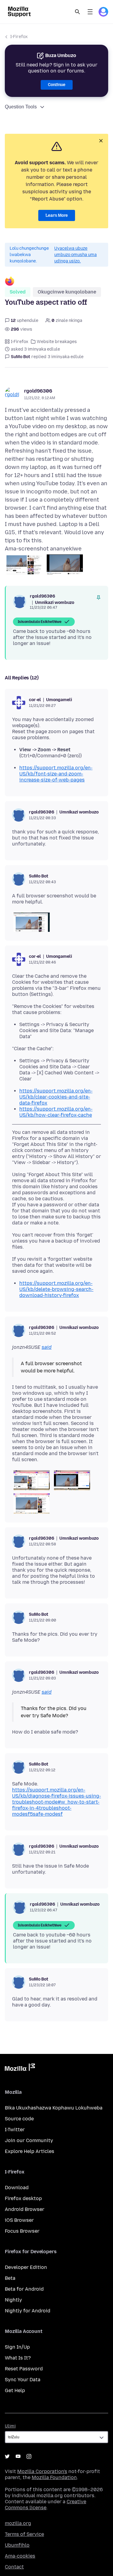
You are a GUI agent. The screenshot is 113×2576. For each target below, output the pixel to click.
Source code (19, 2119)
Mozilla (20, 2068)
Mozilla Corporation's (42, 2471)
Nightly (13, 2300)
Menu (90, 12)
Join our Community (29, 2140)
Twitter (7, 2456)
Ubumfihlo (17, 2545)
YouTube (18, 2456)
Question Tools (21, 107)
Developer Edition (26, 2267)
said (47, 1347)
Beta (10, 2278)
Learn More (57, 215)
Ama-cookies (20, 2556)
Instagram (29, 2456)
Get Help (15, 2390)
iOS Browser (19, 2220)
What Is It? (18, 2358)
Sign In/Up (17, 2347)
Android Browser (25, 2209)
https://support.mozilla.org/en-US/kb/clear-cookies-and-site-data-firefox (56, 1097)
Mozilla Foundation (54, 2477)
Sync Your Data (23, 2380)
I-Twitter (15, 2130)
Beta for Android (24, 2289)
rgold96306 (38, 391)
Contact (14, 2567)
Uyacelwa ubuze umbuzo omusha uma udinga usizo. (75, 255)
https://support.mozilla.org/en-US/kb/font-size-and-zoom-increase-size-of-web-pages (56, 774)
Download (17, 2188)
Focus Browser (22, 2231)
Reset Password (24, 2369)
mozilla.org (18, 2523)
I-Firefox (19, 37)
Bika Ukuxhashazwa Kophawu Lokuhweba (54, 2108)
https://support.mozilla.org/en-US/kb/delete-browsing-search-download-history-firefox (56, 1289)
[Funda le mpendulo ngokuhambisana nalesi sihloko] (99, 598)
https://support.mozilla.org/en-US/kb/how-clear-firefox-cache (56, 1112)
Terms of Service (24, 2534)
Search (77, 12)
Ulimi (10, 2426)
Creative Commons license (46, 2505)
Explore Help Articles (30, 2151)
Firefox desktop (23, 2198)
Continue (57, 85)
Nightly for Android (28, 2311)
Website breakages (57, 342)
